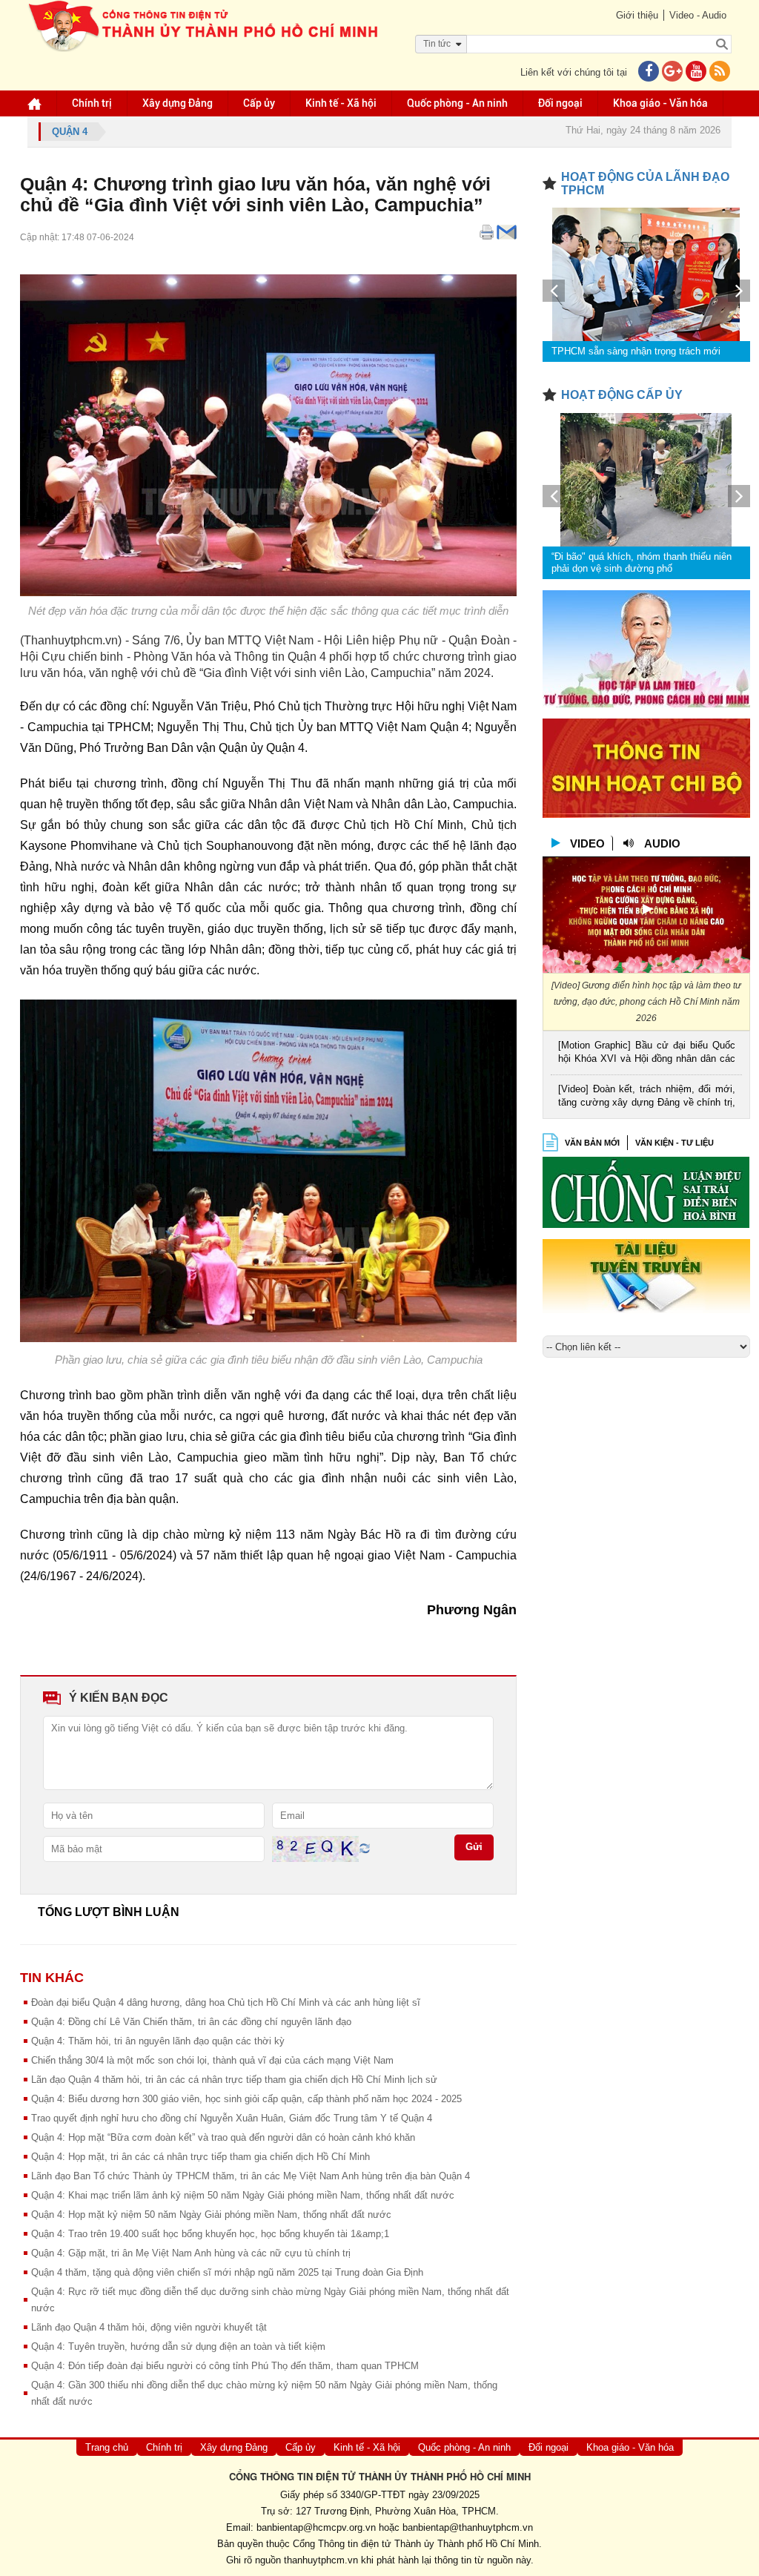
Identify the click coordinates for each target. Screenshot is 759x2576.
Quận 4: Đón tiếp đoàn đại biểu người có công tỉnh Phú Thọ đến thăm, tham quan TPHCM (225, 2366)
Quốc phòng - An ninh (457, 103)
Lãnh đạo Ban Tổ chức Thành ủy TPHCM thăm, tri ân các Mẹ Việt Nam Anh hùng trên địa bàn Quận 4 (251, 2176)
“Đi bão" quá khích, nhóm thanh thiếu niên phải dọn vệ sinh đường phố (642, 562)
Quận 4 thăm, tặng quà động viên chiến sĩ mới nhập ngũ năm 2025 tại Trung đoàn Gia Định (227, 2272)
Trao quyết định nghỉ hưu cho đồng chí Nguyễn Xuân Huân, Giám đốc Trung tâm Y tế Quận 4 (232, 2118)
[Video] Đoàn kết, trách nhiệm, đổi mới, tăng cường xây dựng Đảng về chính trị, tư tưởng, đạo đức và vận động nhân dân (647, 1097)
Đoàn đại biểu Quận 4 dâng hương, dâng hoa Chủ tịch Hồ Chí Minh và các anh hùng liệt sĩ (226, 2002)
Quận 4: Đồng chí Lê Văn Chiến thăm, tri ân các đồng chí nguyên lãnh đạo (191, 2022)
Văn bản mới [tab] (592, 1143)
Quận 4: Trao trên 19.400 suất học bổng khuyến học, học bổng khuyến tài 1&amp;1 (210, 2234)
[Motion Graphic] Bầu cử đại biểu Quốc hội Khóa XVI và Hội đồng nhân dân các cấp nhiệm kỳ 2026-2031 (647, 1053)
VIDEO (587, 843)
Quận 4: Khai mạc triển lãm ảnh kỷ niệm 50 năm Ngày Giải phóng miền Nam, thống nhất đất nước (243, 2195)
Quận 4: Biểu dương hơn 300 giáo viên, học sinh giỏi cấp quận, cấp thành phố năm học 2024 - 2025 (246, 2099)
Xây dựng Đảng (178, 103)
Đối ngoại (560, 103)
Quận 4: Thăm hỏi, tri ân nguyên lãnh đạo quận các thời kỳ (158, 2041)
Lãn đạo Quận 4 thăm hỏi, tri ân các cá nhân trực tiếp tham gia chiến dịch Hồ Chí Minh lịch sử (234, 2080)
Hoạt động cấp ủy (622, 395)
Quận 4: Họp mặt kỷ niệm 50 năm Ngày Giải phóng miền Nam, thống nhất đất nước (211, 2215)
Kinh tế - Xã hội (341, 103)
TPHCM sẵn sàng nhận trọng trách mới (636, 351)
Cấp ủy (259, 103)
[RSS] (720, 72)
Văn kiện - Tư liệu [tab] (675, 1143)
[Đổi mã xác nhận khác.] (365, 1847)
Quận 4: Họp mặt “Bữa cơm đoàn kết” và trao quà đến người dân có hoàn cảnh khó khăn (223, 2137)
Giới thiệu (637, 15)
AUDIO (662, 843)
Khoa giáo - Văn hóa (660, 103)
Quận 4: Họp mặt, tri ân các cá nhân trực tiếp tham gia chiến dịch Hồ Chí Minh (200, 2157)
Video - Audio (698, 15)
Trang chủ (107, 2447)
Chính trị (92, 103)
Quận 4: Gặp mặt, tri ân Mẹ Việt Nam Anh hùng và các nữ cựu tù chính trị (191, 2253)
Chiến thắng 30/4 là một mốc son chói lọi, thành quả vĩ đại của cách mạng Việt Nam (212, 2060)
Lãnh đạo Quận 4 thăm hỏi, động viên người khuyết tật (149, 2327)
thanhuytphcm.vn (321, 2560)
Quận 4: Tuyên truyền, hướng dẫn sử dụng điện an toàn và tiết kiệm (178, 2347)
